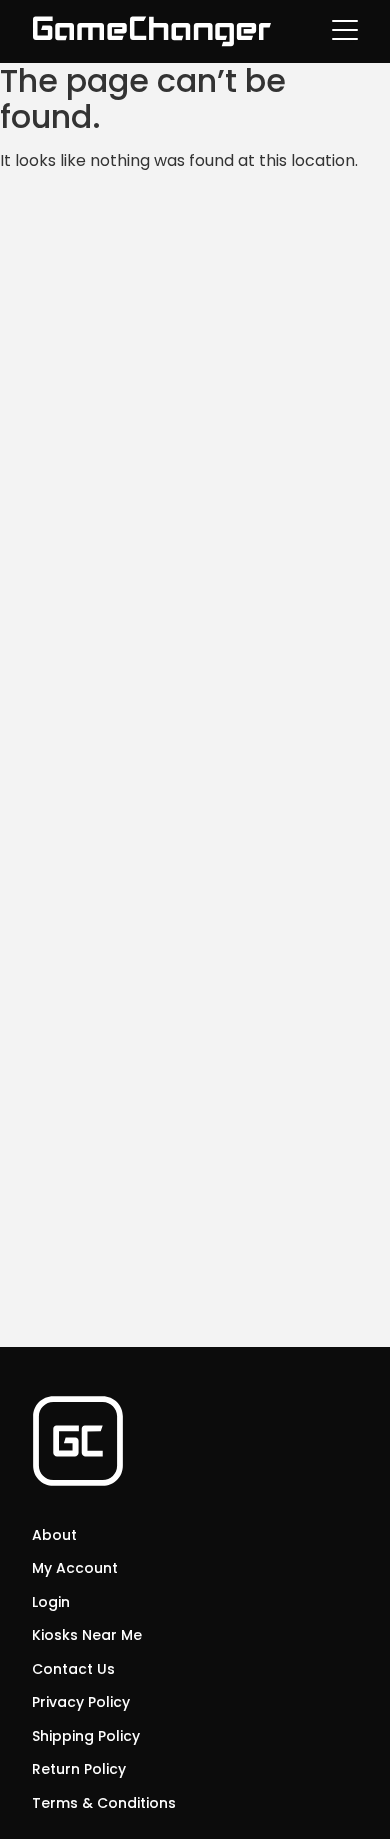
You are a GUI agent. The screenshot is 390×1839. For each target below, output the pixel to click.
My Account (75, 1568)
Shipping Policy (86, 1736)
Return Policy (79, 1769)
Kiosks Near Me (87, 1635)
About (54, 1535)
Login (51, 1602)
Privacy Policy (81, 1702)
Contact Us (73, 1669)
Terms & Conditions (104, 1803)
